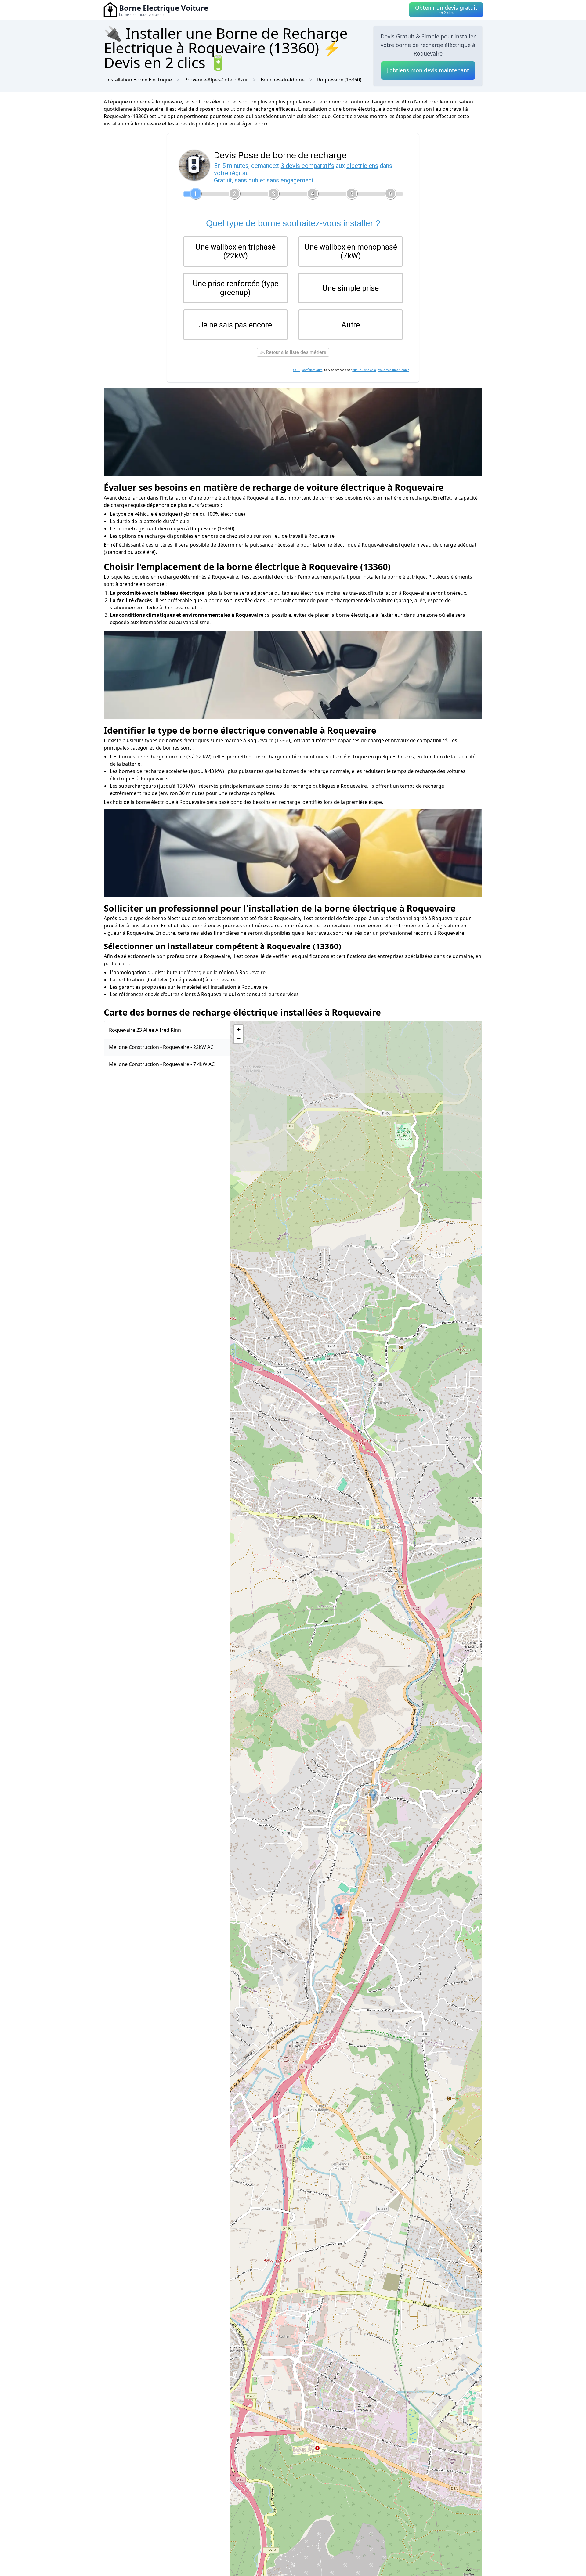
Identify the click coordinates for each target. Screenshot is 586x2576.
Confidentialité (312, 370)
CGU (296, 370)
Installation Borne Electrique (139, 80)
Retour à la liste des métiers (295, 352)
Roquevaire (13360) (339, 80)
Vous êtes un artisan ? (393, 370)
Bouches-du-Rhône (283, 80)
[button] (373, 1795)
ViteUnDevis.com (364, 370)
